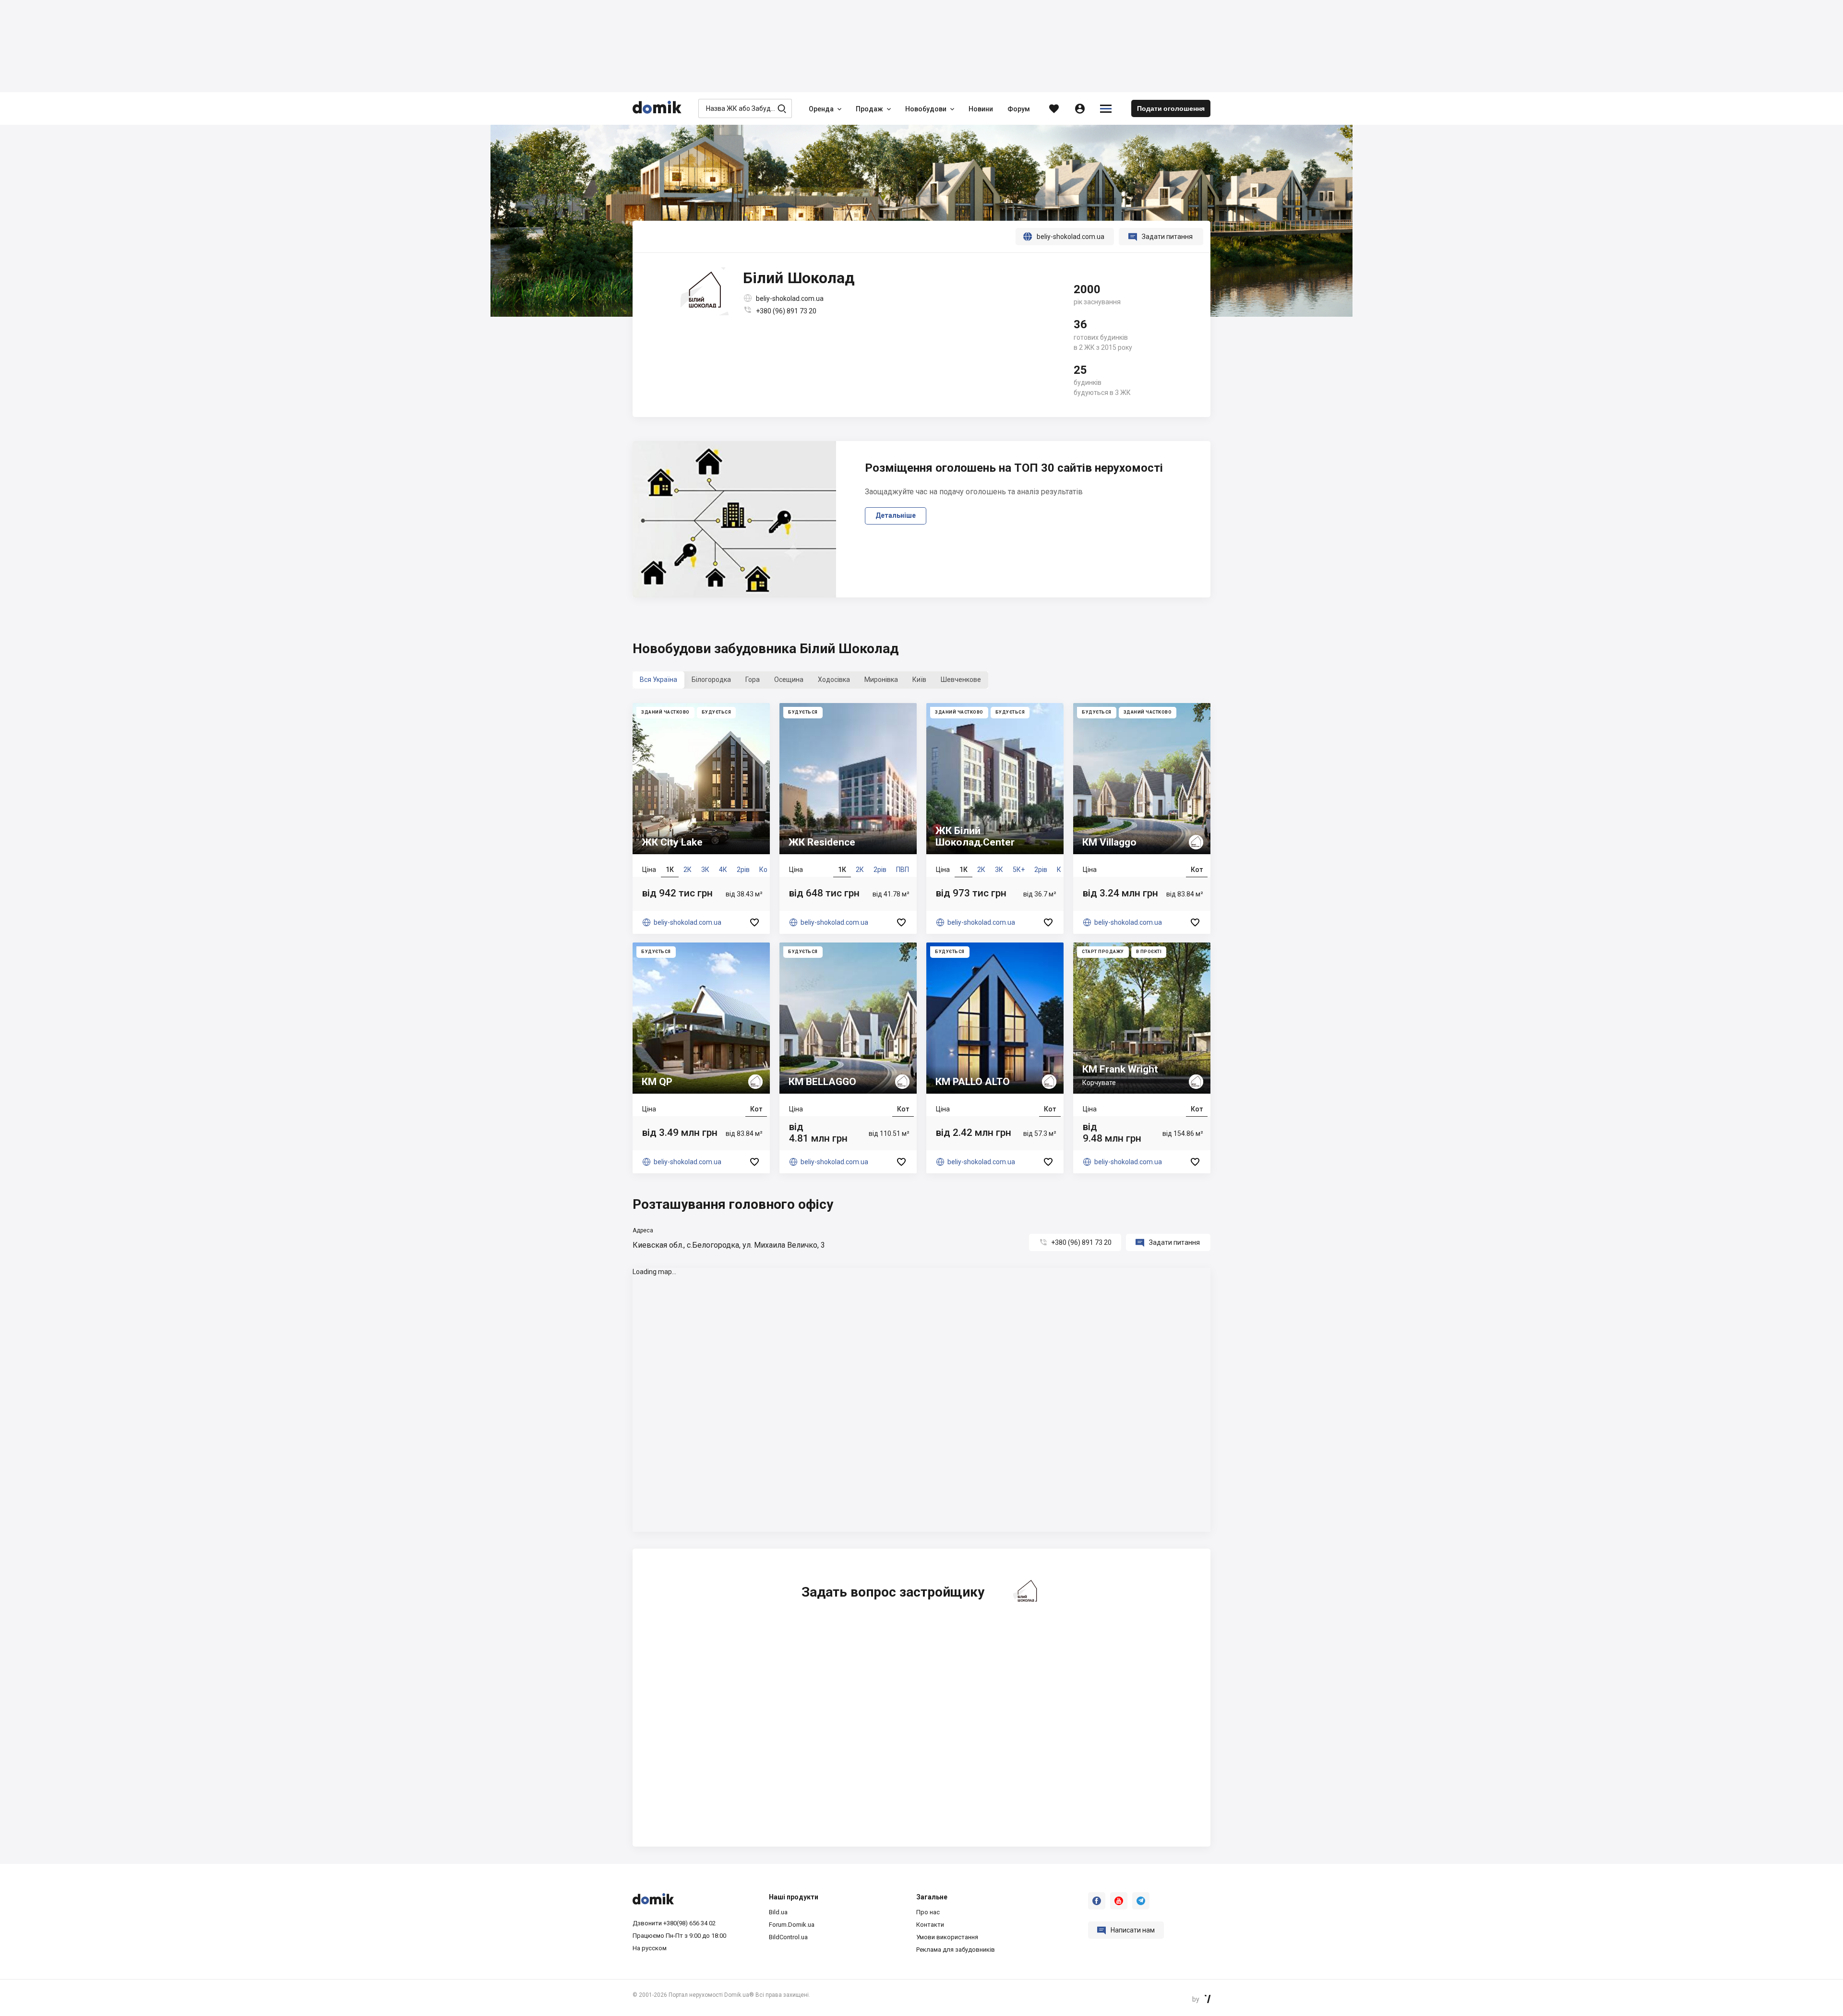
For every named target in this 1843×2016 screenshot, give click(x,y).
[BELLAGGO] (848, 1058)
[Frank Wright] (1142, 1058)
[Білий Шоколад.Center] (995, 818)
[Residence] (848, 818)
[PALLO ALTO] (995, 1058)
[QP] (701, 1058)
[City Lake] (701, 818)
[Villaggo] (1142, 818)
